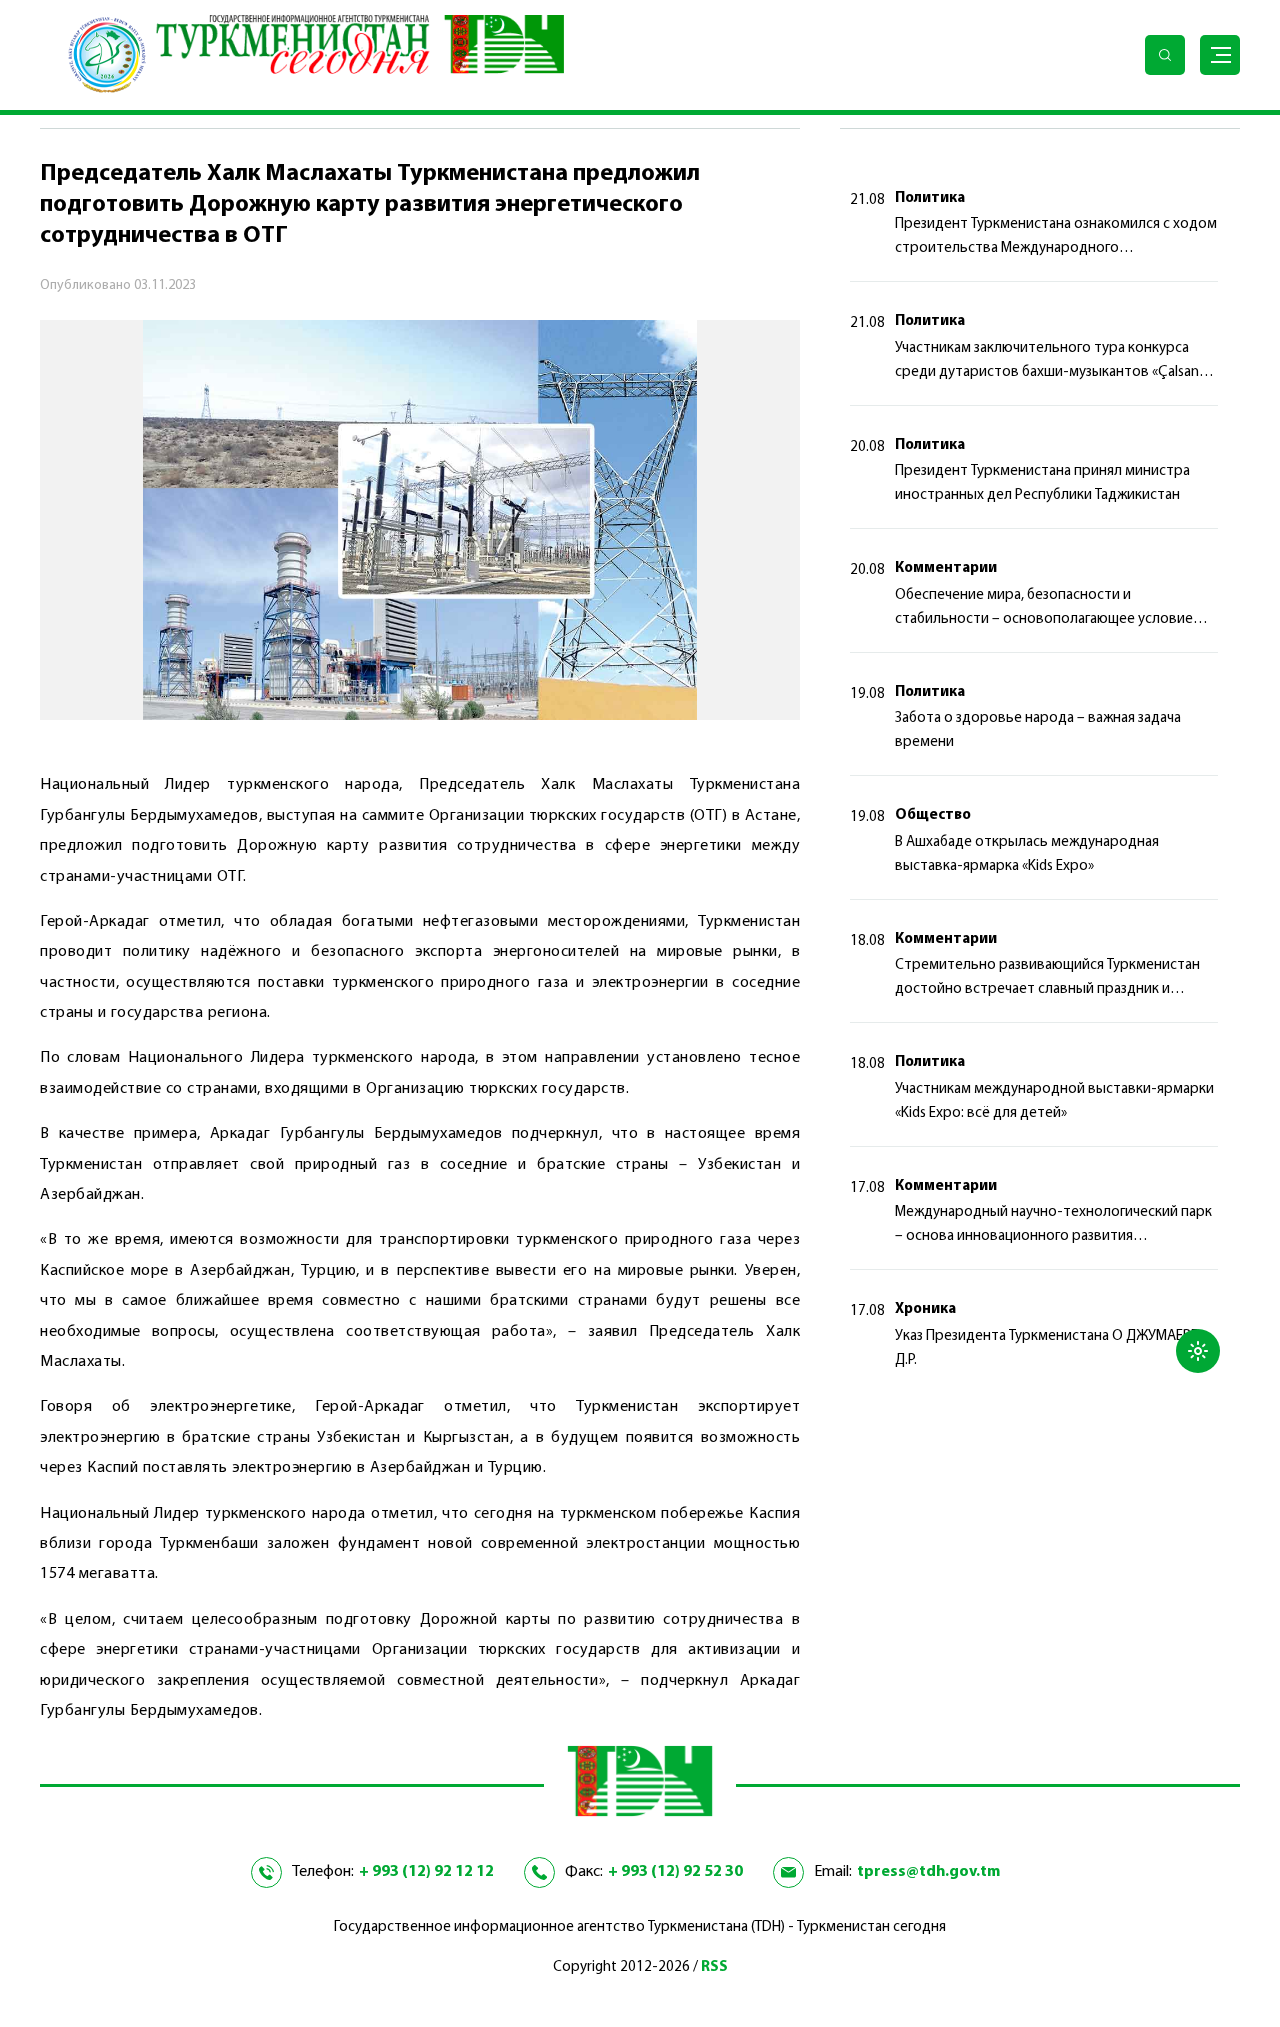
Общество (933, 815)
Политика (930, 198)
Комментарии (946, 568)
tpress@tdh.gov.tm (928, 1872)
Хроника (925, 1309)
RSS (714, 1967)
